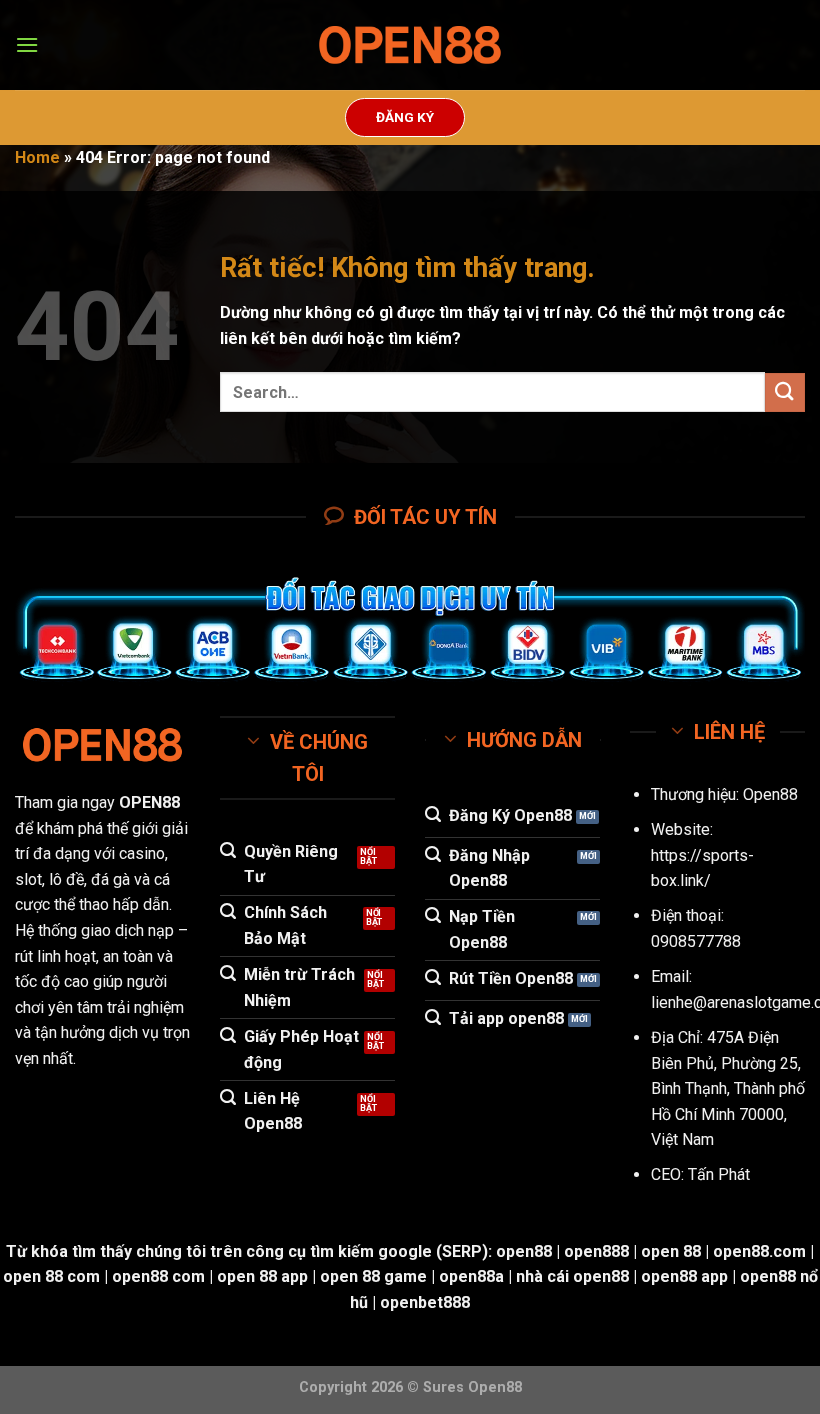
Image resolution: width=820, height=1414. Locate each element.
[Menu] (27, 44)
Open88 (770, 794)
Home (37, 157)
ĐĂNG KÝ (405, 117)
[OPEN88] (410, 45)
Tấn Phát (719, 1174)
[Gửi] (785, 392)
